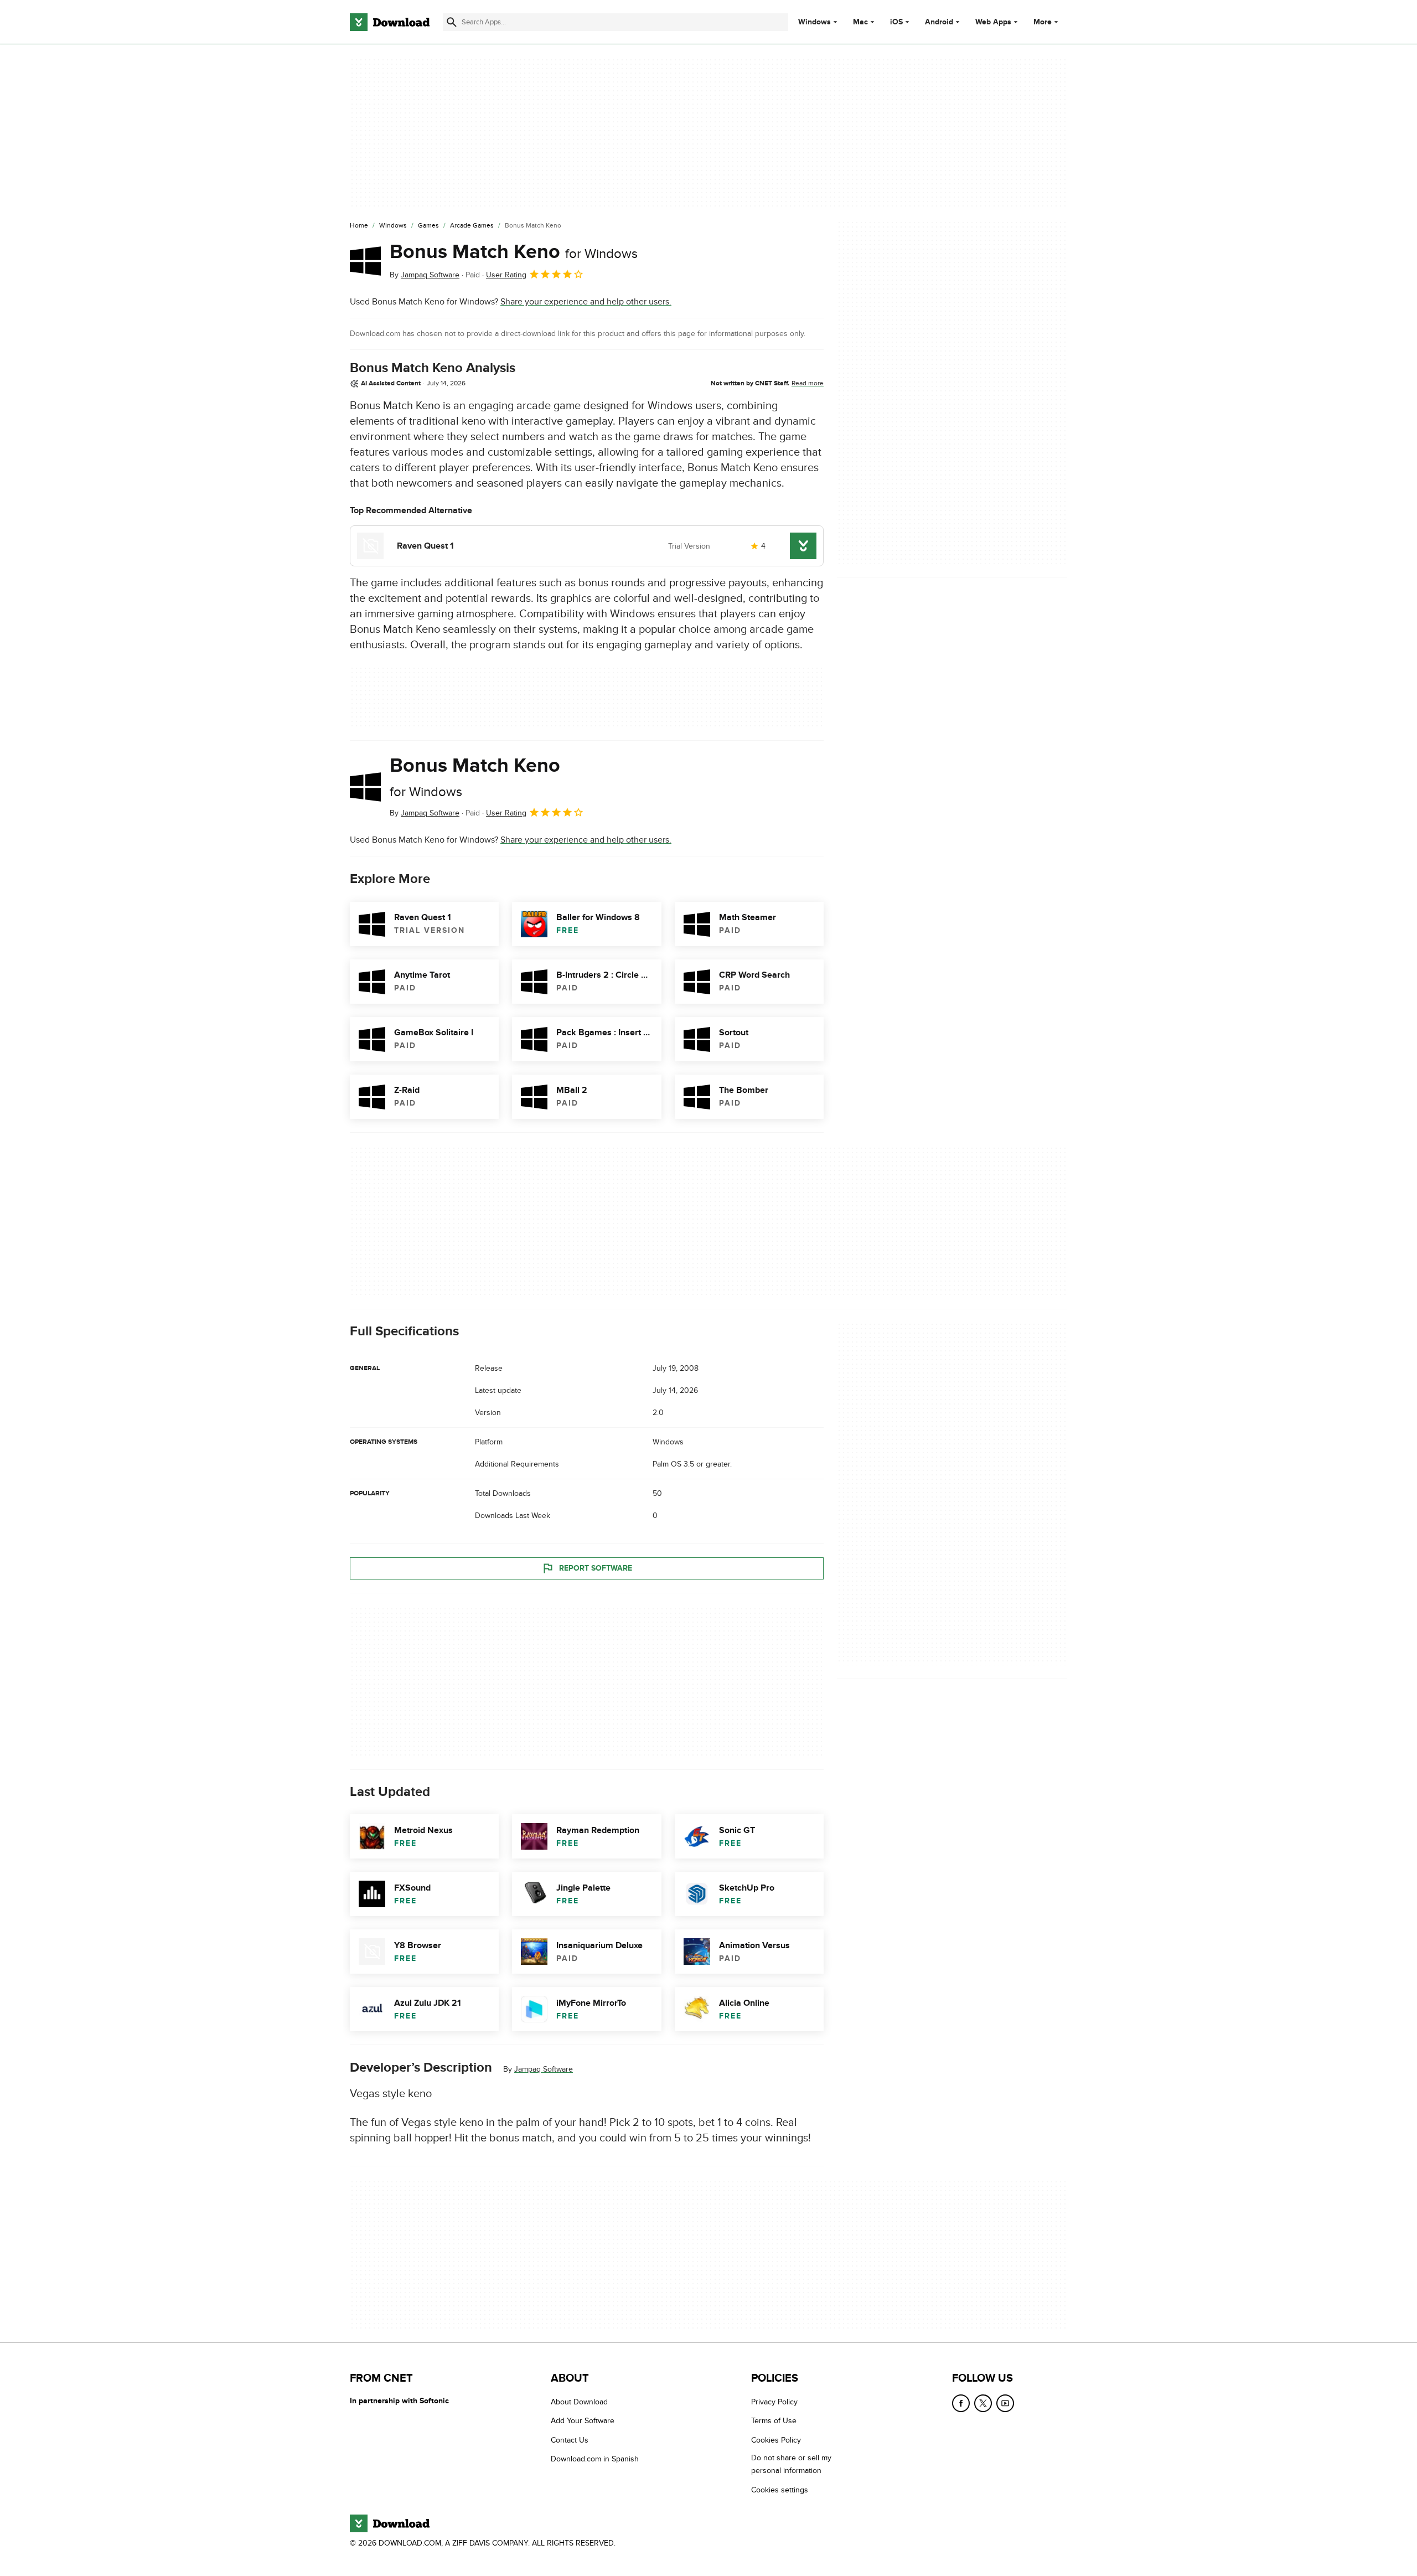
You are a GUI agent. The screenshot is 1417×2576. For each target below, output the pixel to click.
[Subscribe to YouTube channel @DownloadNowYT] (1005, 2403)
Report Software (596, 1568)
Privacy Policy (774, 2402)
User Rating (506, 275)
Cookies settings (780, 2489)
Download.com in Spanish (595, 2459)
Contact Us (570, 2440)
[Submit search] (452, 22)
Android (939, 22)
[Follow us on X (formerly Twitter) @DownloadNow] (983, 2403)
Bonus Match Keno (514, 252)
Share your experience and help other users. (586, 302)
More (1043, 22)
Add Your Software (583, 2421)
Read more (808, 383)
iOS (896, 22)
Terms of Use (774, 2421)
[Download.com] (390, 22)
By (425, 275)
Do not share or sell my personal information (791, 2464)
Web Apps (993, 22)
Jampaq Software (544, 2069)
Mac (860, 22)
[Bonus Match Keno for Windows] (365, 261)
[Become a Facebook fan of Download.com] (961, 2403)
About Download (579, 2402)
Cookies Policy (776, 2440)
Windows (814, 22)
